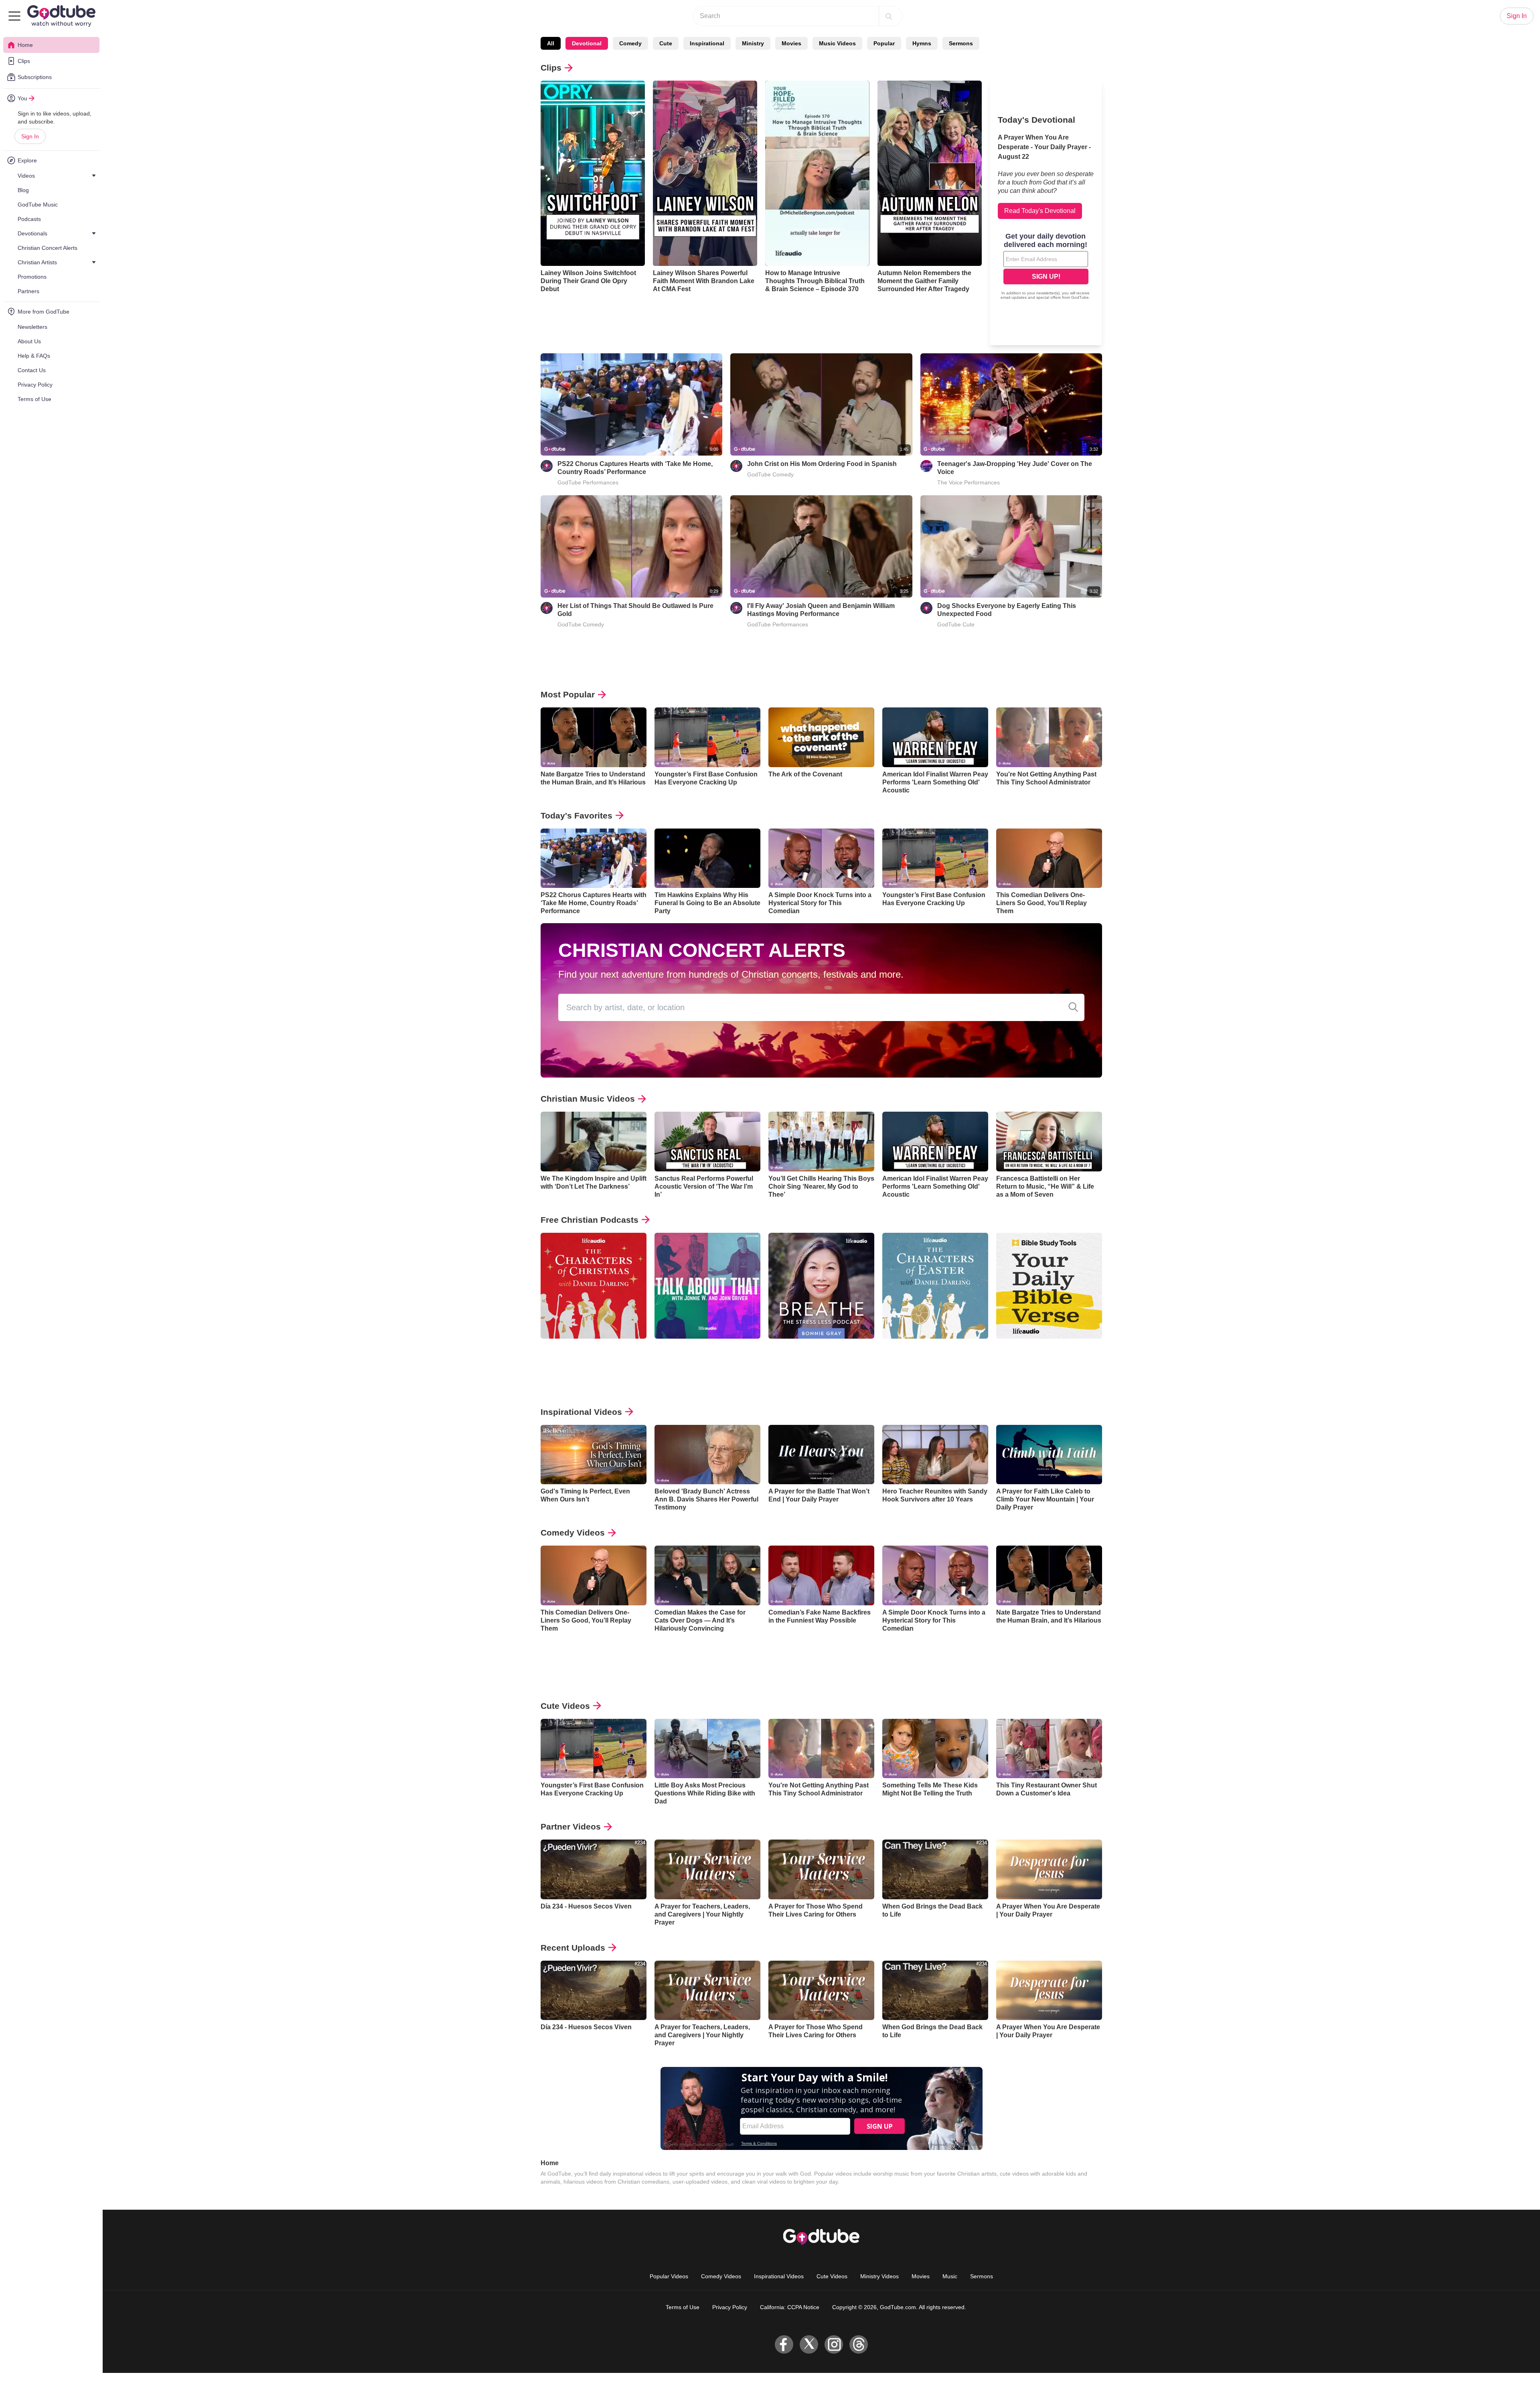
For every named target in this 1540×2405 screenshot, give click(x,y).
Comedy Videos (573, 1533)
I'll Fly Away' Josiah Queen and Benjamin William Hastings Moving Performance (821, 610)
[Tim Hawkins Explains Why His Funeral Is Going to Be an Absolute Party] (707, 858)
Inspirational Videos (581, 1412)
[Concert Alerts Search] (1073, 1007)
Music (950, 2276)
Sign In (30, 136)
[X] (809, 2344)
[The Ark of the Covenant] (821, 737)
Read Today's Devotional (1040, 211)
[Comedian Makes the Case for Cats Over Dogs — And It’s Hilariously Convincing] (707, 1575)
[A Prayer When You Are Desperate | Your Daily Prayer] (1049, 1869)
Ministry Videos (879, 2276)
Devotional (587, 43)
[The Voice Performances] (926, 466)
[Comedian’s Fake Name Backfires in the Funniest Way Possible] (821, 1575)
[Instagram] (834, 2344)
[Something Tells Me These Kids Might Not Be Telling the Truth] (935, 1749)
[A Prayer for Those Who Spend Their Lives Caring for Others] (821, 1869)
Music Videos (837, 43)
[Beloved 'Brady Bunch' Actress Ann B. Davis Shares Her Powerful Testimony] (707, 1455)
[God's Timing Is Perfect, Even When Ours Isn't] (594, 1455)
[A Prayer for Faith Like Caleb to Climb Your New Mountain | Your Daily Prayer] (1049, 1455)
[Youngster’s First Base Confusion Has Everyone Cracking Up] (707, 737)
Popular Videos (669, 2276)
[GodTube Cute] (926, 608)
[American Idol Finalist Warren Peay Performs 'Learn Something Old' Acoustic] (935, 737)
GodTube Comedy (770, 474)
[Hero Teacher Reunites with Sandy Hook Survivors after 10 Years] (935, 1455)
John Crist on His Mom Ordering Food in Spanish (822, 464)
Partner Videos (571, 1827)
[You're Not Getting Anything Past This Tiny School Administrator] (1049, 737)
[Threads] (859, 2344)
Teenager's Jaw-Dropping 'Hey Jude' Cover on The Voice (1015, 468)
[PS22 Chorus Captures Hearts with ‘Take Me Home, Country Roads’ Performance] (594, 858)
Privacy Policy (730, 2307)
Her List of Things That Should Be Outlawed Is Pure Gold (635, 610)
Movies (791, 43)
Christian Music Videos (588, 1099)
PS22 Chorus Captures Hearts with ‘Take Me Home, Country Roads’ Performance (635, 468)
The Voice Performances (969, 482)
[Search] (889, 16)
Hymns (922, 43)
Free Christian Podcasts (590, 1220)
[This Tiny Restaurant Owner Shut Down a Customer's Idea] (1049, 1749)
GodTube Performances (588, 482)
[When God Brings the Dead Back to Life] (935, 1869)
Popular (884, 43)
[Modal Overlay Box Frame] (1046, 267)
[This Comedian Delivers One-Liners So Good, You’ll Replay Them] (1049, 858)
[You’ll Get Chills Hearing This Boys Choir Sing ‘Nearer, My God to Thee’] (821, 1142)
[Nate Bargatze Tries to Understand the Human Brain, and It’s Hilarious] (594, 737)
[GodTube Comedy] (736, 466)
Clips (551, 68)
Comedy (630, 43)
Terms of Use (683, 2307)
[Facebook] (784, 2344)
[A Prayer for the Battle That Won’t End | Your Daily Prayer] (821, 1455)
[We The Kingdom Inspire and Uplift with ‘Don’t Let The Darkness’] (594, 1142)
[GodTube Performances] (547, 466)
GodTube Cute (956, 624)
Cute (666, 43)
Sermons (961, 43)
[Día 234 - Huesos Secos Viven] (594, 1869)
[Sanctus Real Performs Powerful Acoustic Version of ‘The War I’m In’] (707, 1142)
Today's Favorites (576, 816)
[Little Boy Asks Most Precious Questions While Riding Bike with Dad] (707, 1749)
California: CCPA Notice (790, 2307)
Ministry (753, 43)
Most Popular (568, 694)
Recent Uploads (573, 1948)
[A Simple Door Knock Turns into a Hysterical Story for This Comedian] (821, 858)
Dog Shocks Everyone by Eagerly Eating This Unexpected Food (1007, 610)
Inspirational (707, 43)
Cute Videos (565, 1706)
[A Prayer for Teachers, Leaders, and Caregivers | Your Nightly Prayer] (707, 1869)
